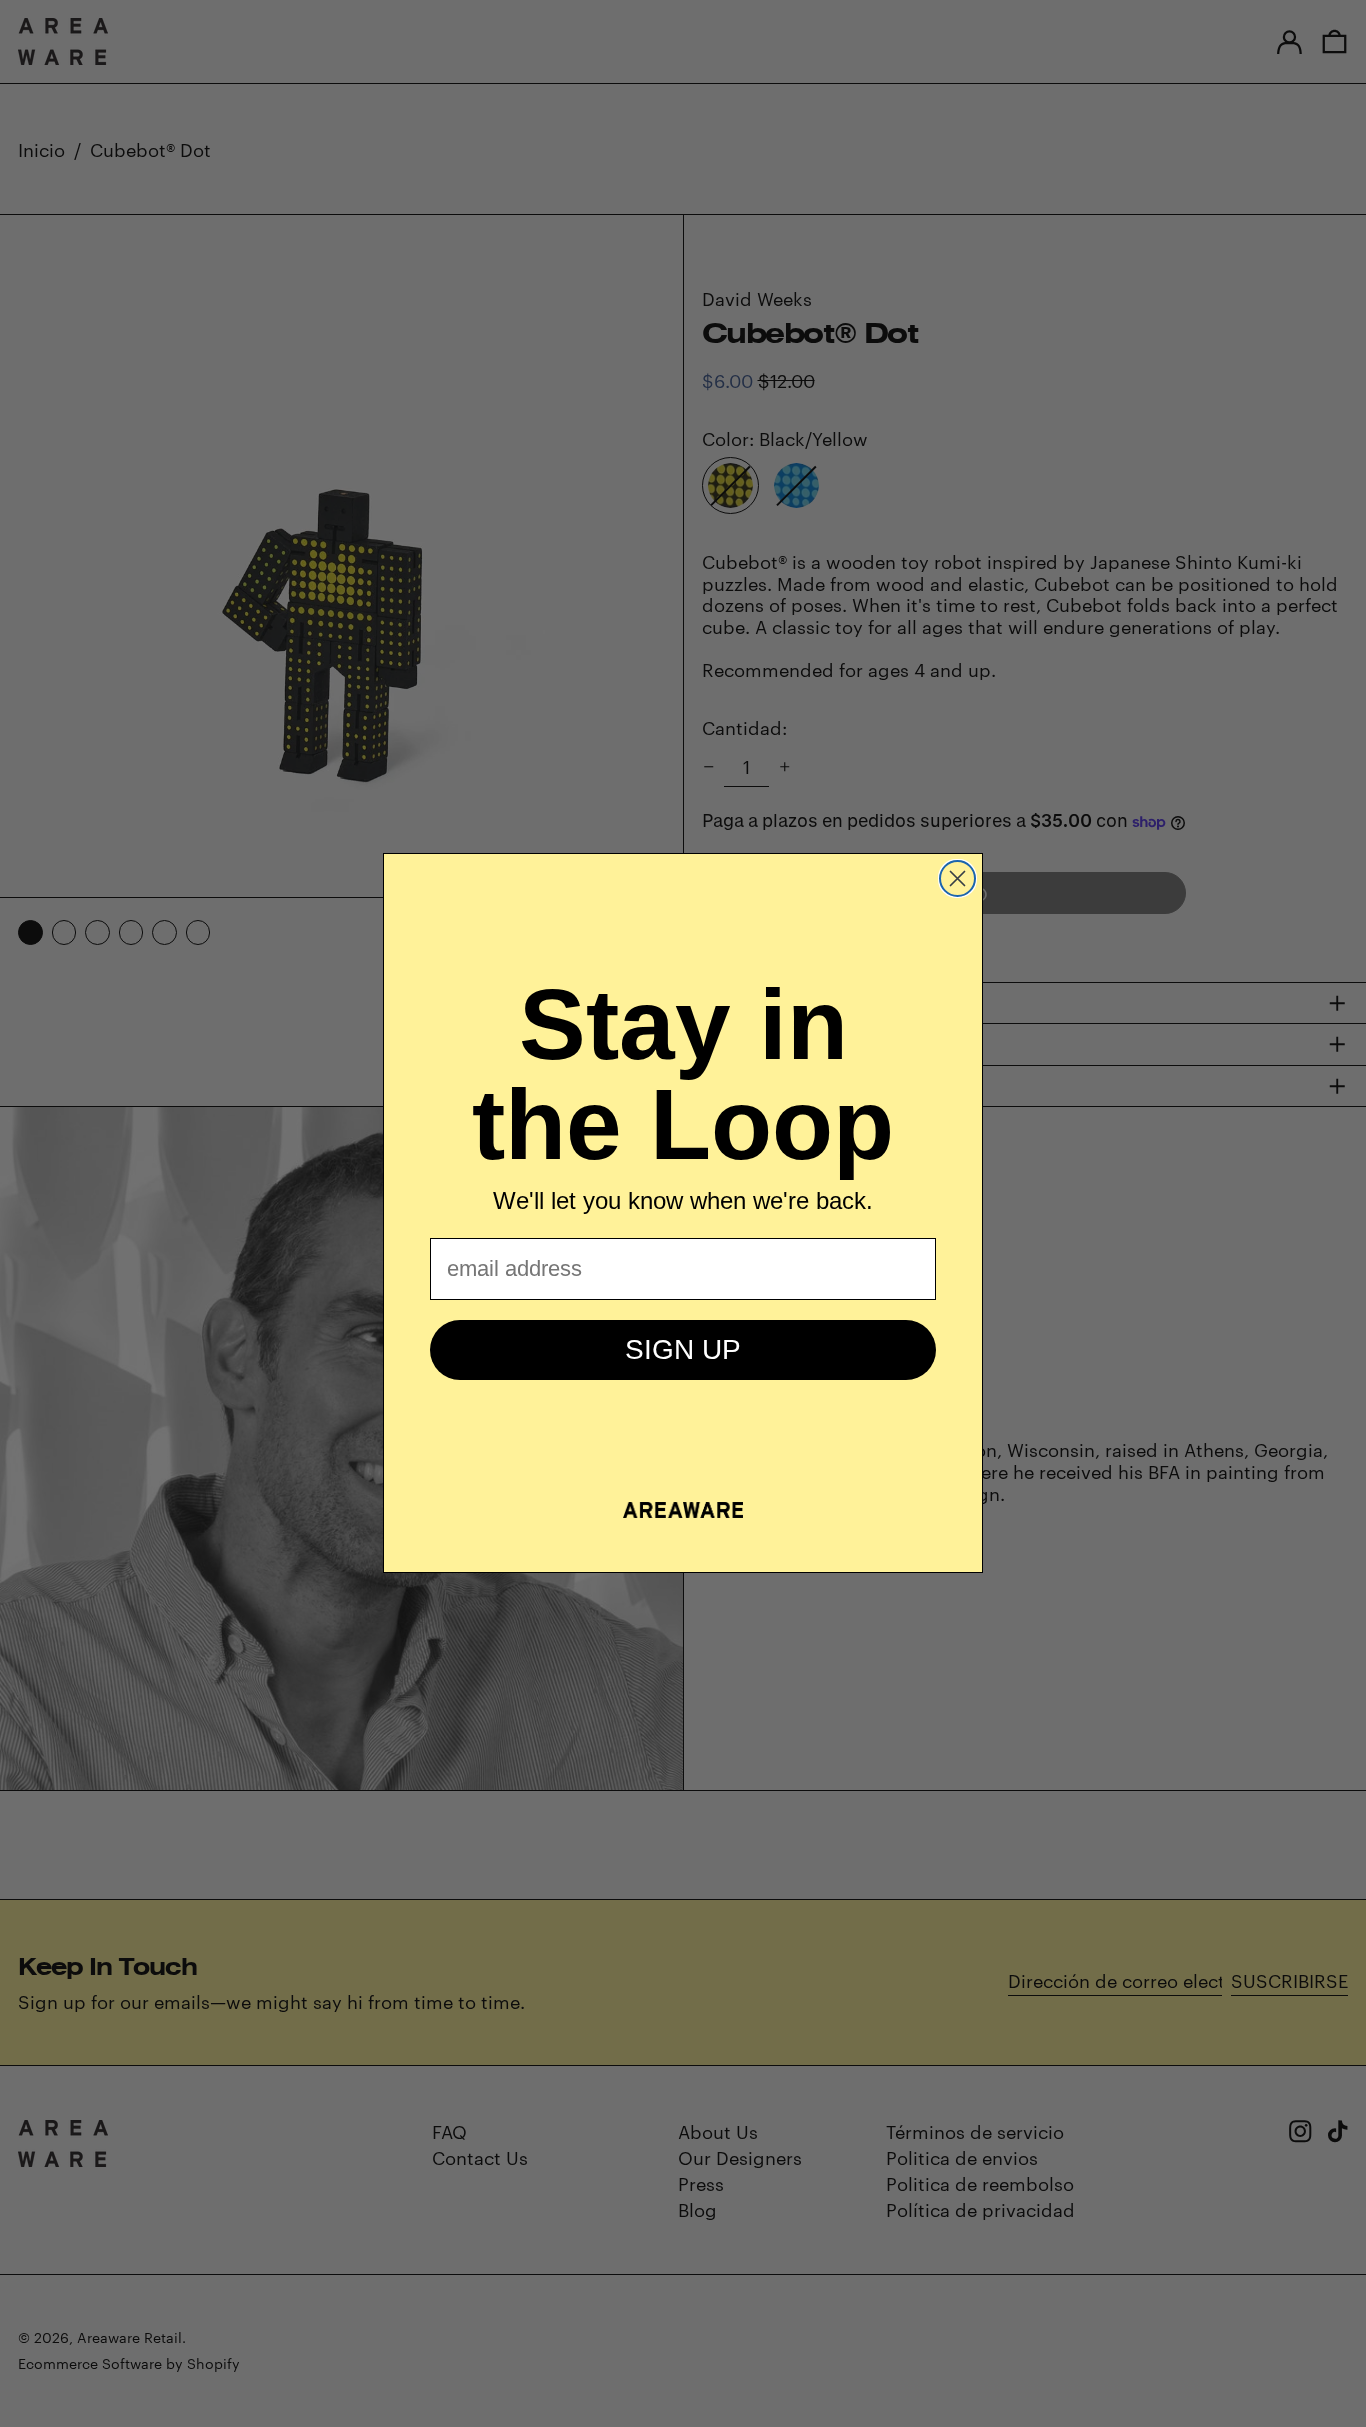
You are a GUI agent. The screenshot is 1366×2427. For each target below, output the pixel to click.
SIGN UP (683, 1349)
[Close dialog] (957, 878)
